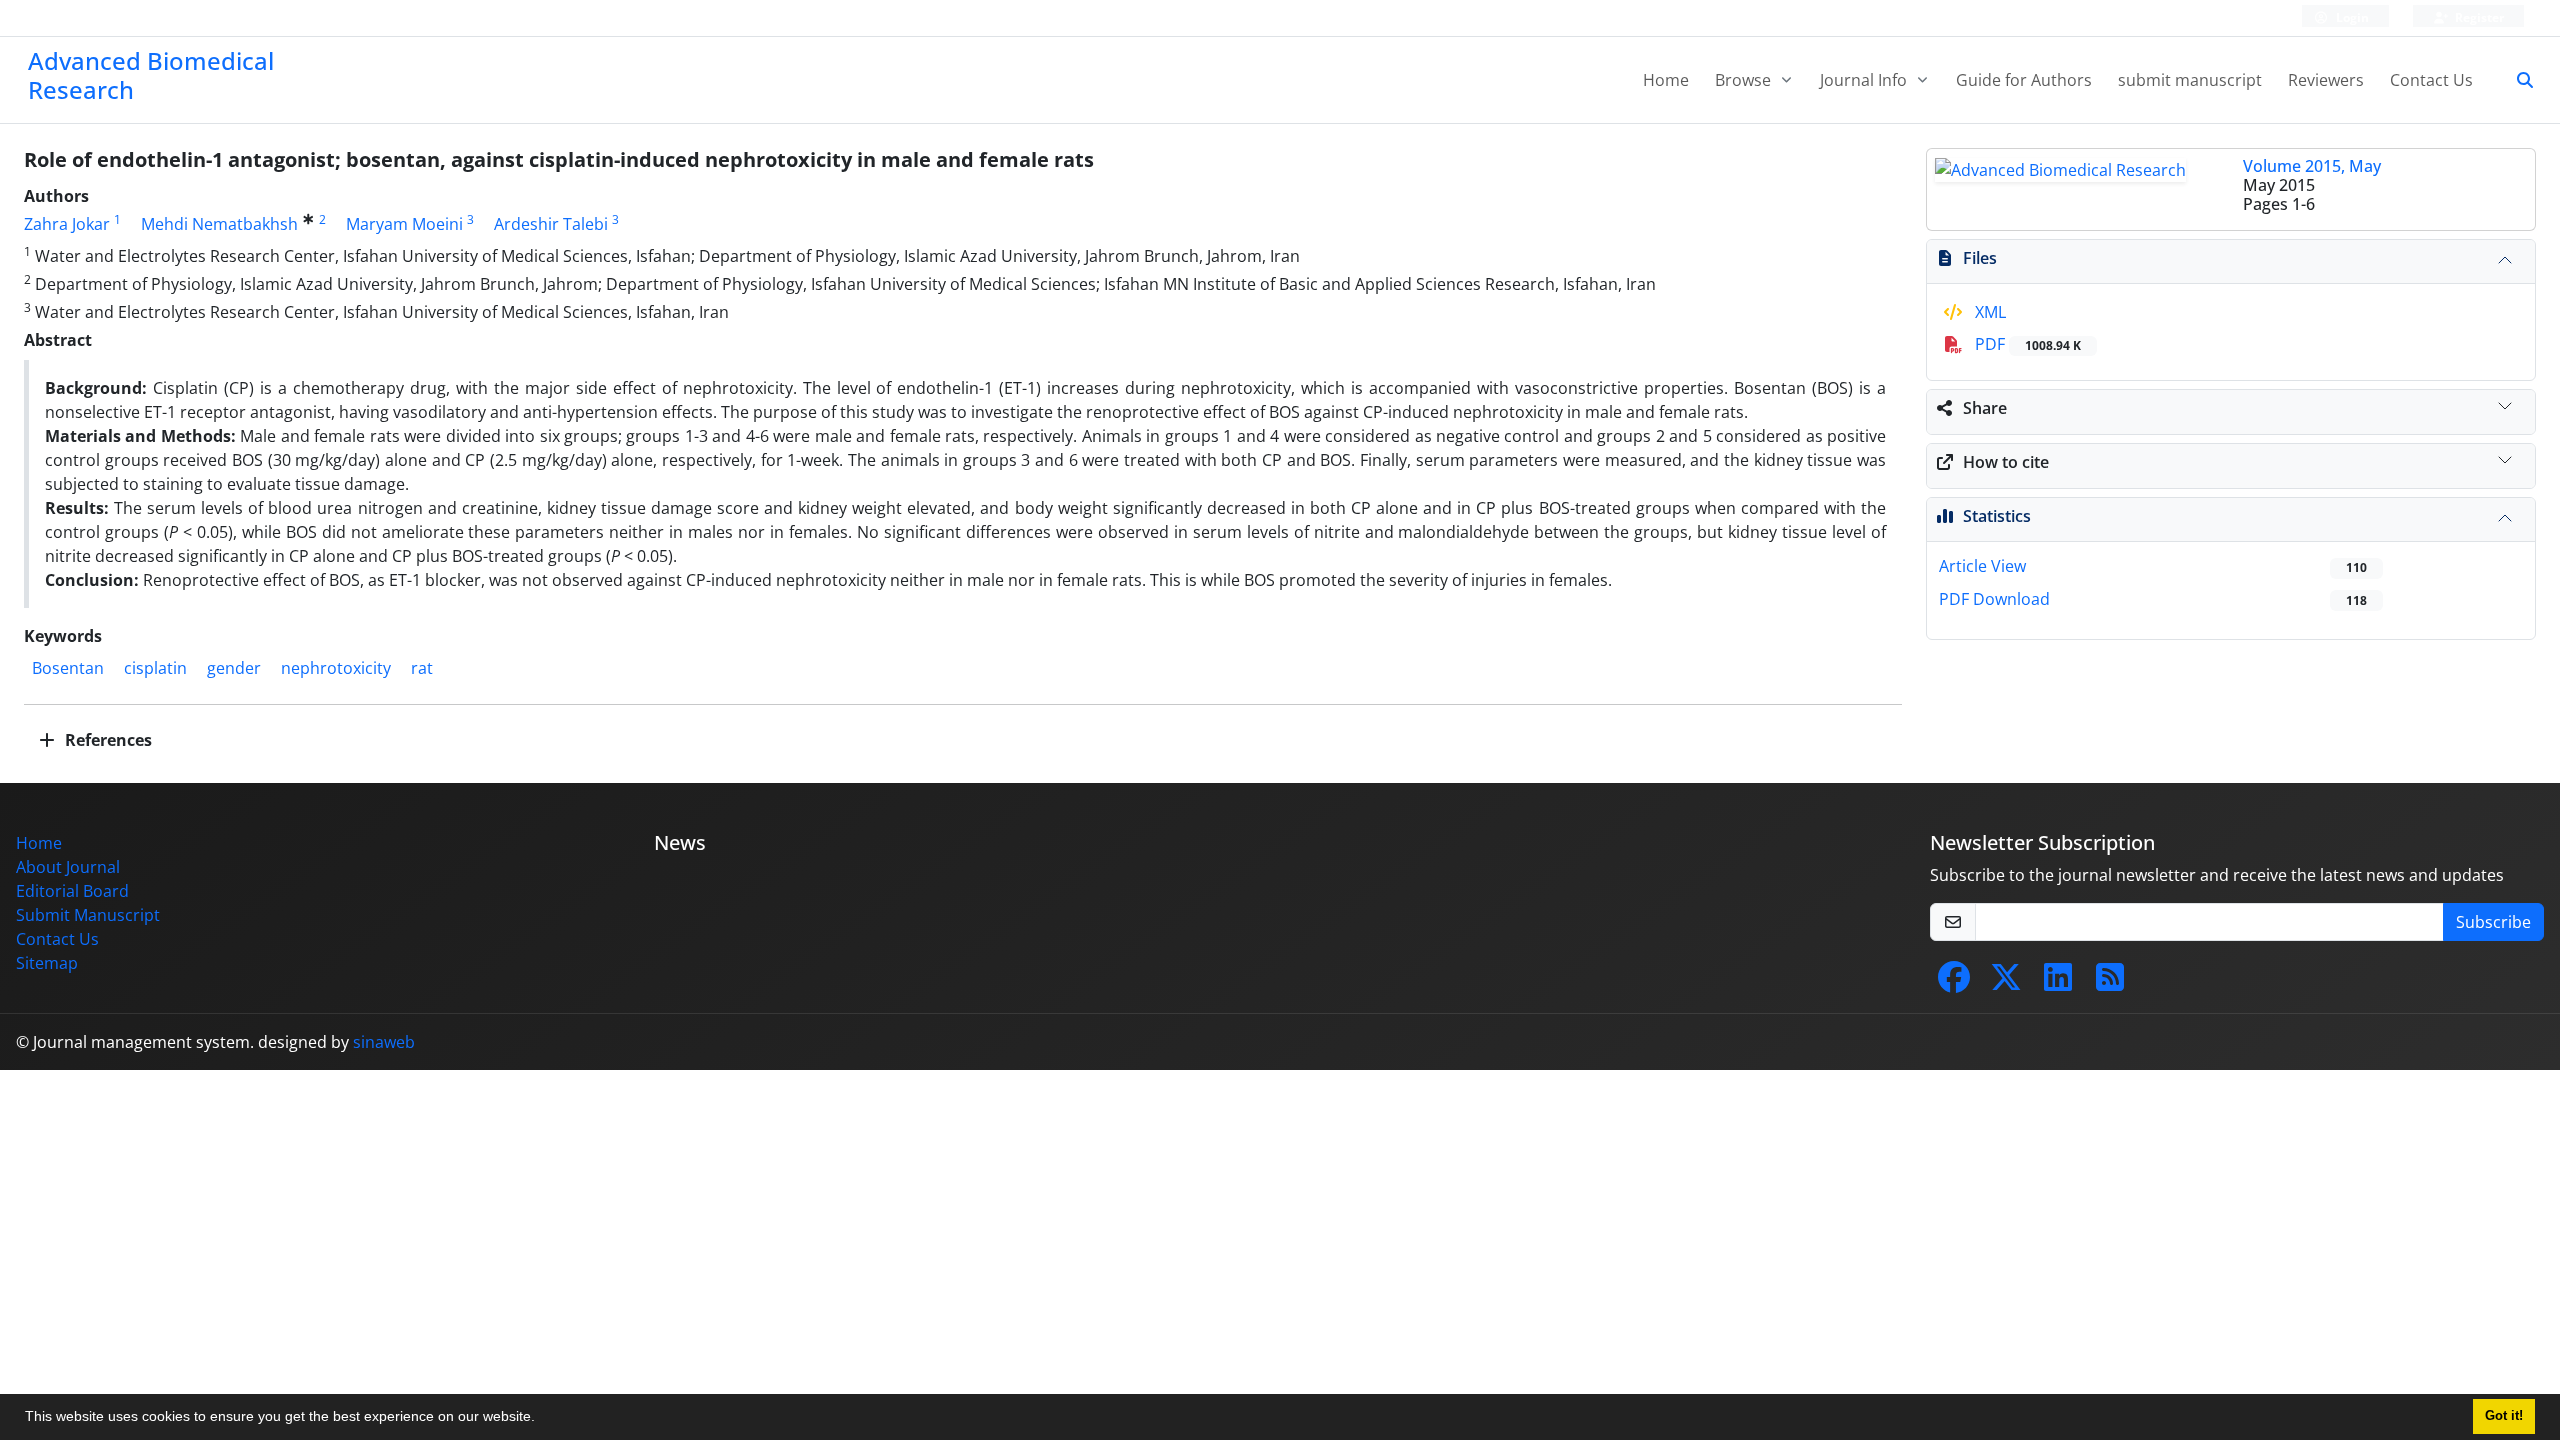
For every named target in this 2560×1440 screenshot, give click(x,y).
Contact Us (2431, 80)
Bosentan (68, 668)
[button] (542, 1419)
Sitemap (47, 963)
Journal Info (1865, 80)
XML (1988, 312)
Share (1985, 408)
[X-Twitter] (2006, 983)
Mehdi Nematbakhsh (219, 224)
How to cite (2006, 462)
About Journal (68, 867)
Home (1666, 80)
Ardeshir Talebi (551, 224)
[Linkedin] (2058, 983)
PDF (2026, 344)
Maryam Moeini (404, 224)
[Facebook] (1954, 983)
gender (234, 668)
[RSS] (2110, 983)
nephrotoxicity (336, 668)
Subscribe (2493, 922)
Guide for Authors (2024, 80)
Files (1980, 258)
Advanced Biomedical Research (151, 75)
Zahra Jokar (67, 224)
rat (422, 668)
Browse (1745, 80)
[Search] (2517, 80)
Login (2351, 17)
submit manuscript (2190, 80)
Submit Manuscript (88, 915)
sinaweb (384, 1042)
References (106, 740)
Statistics (1997, 516)
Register (2478, 17)
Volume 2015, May (2312, 166)
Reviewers (2326, 80)
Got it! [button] (2504, 1416)
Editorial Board (72, 891)
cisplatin (155, 668)
